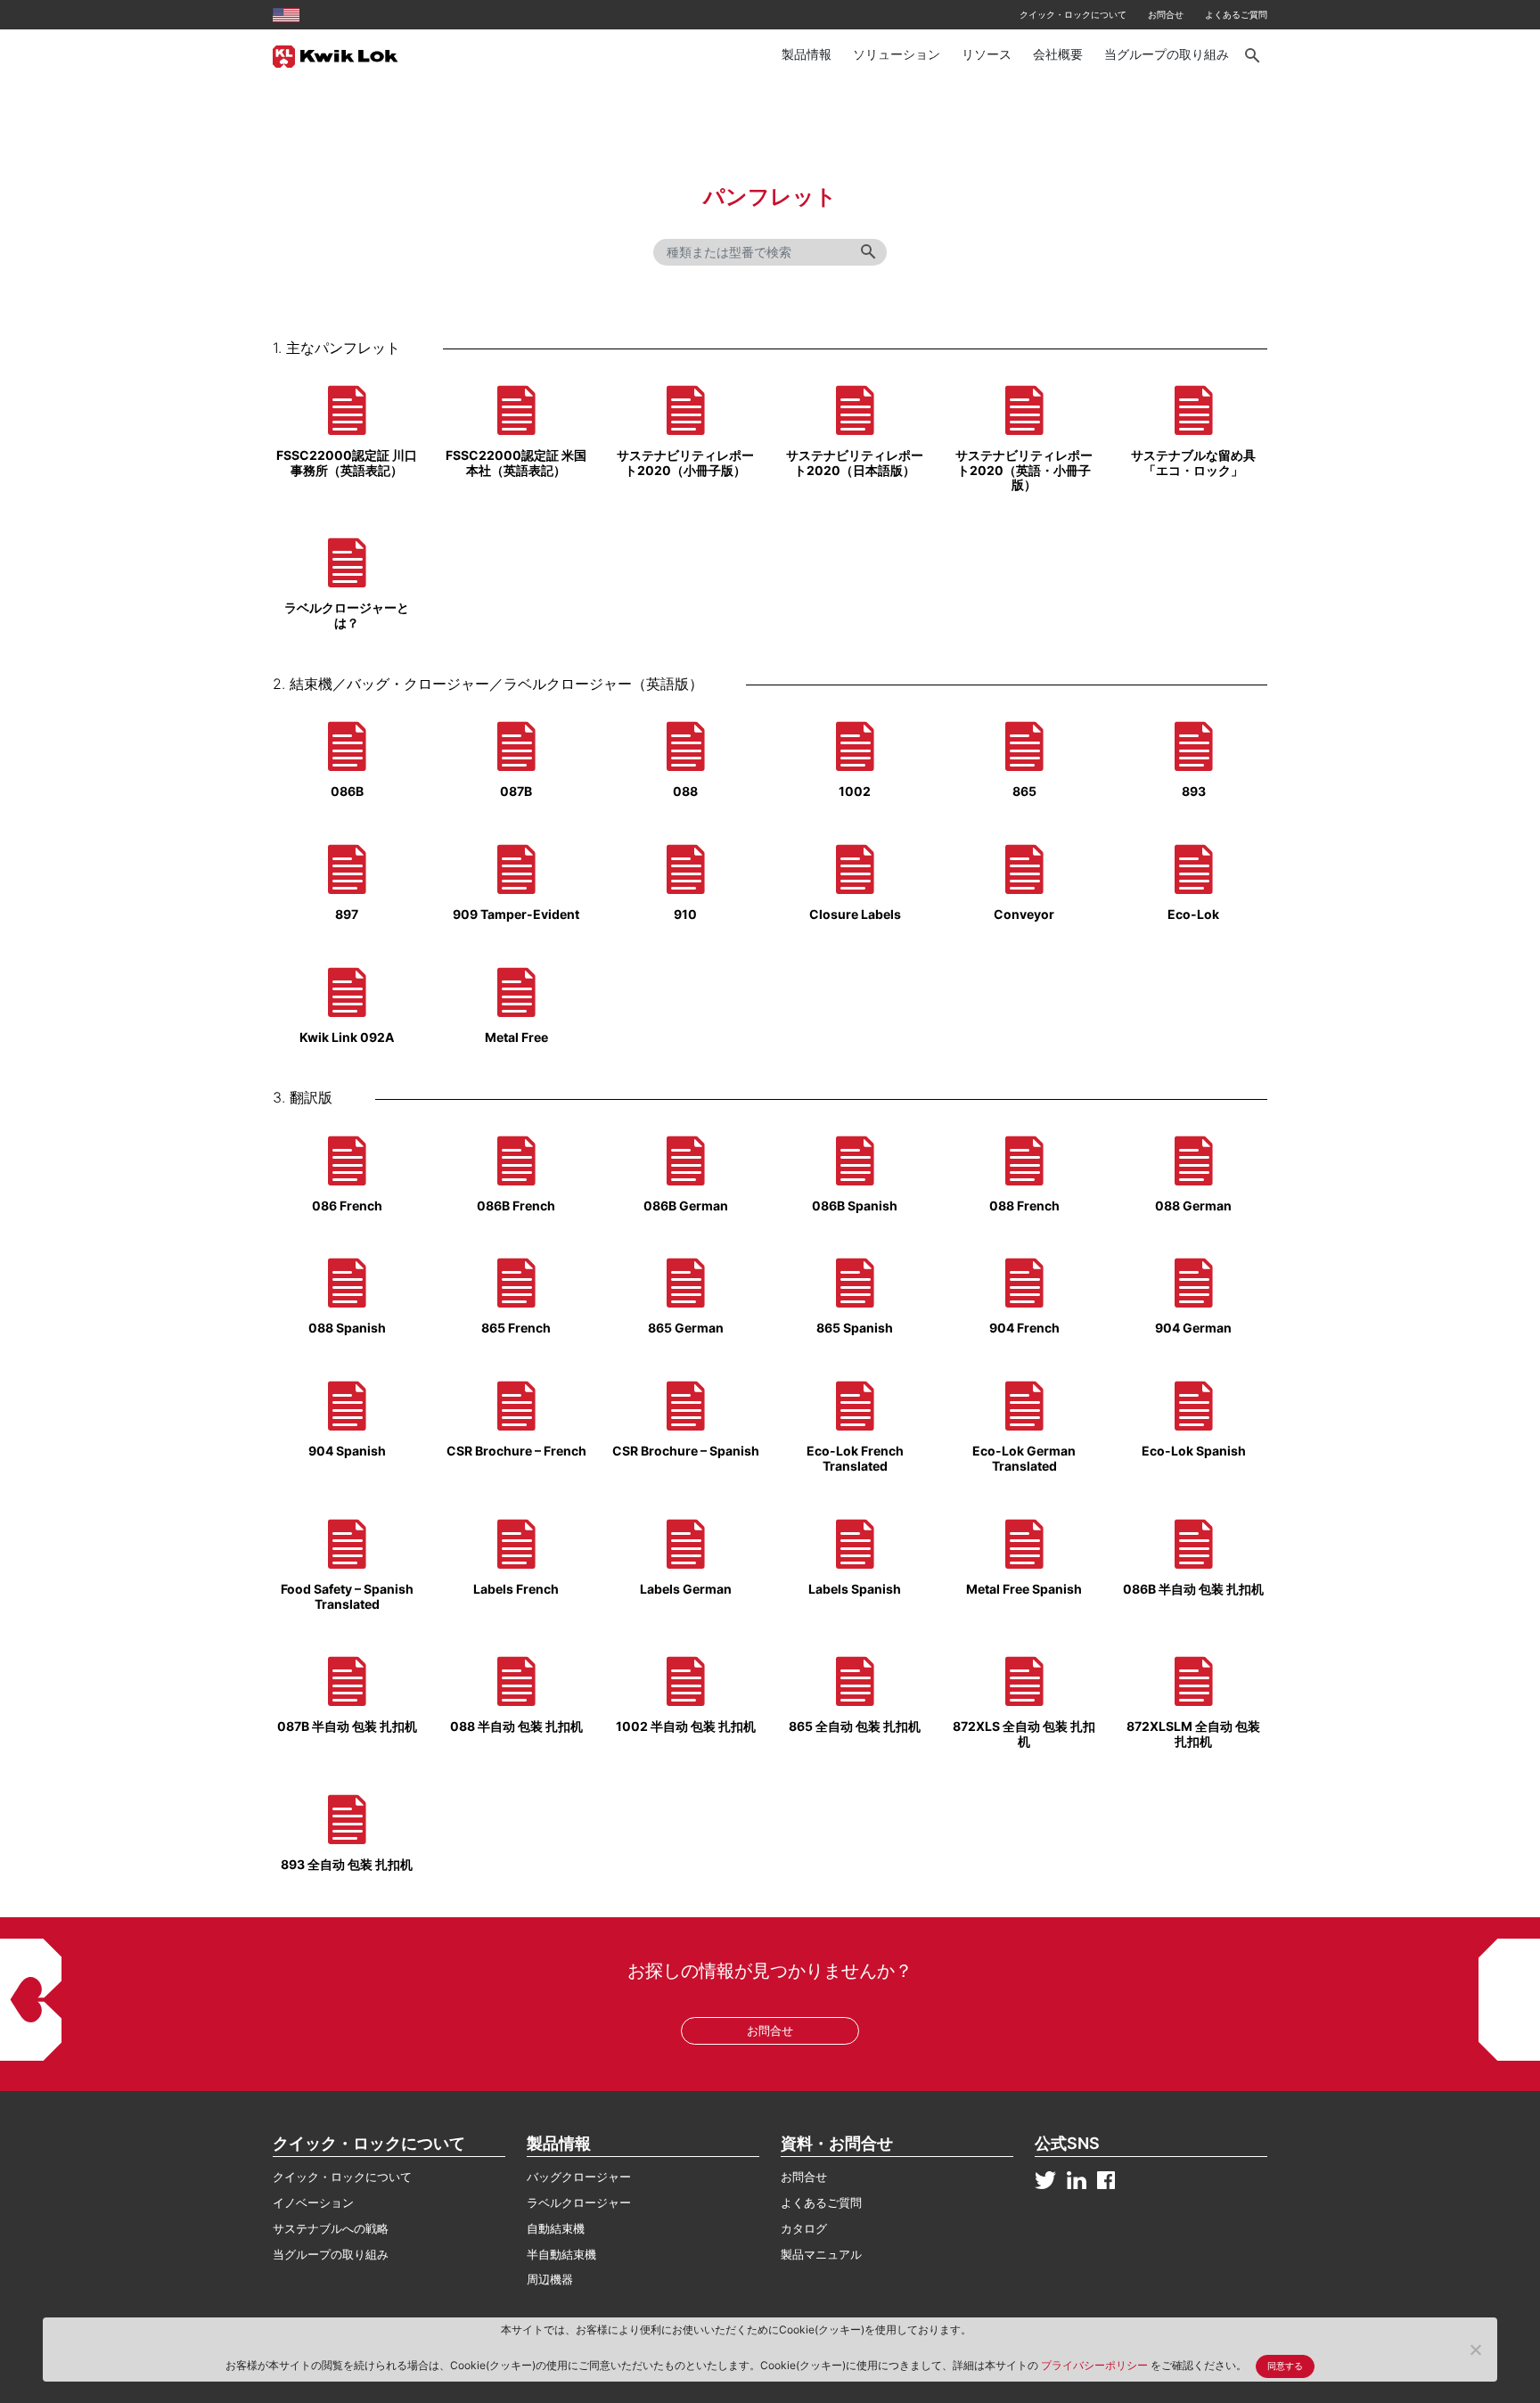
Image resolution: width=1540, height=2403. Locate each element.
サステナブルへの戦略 (331, 2228)
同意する (1285, 2366)
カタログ (804, 2228)
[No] (1475, 2350)
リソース (987, 54)
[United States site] (286, 14)
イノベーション (313, 2202)
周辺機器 (550, 2279)
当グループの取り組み (1167, 54)
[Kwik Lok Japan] (336, 55)
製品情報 (807, 54)
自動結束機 (556, 2228)
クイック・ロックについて (1073, 14)
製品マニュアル (821, 2254)
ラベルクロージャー (579, 2202)
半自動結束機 (561, 2254)
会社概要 (1058, 54)
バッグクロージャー (579, 2177)
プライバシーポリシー (1096, 2365)
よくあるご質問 (1236, 14)
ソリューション (897, 54)
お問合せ (1166, 14)
